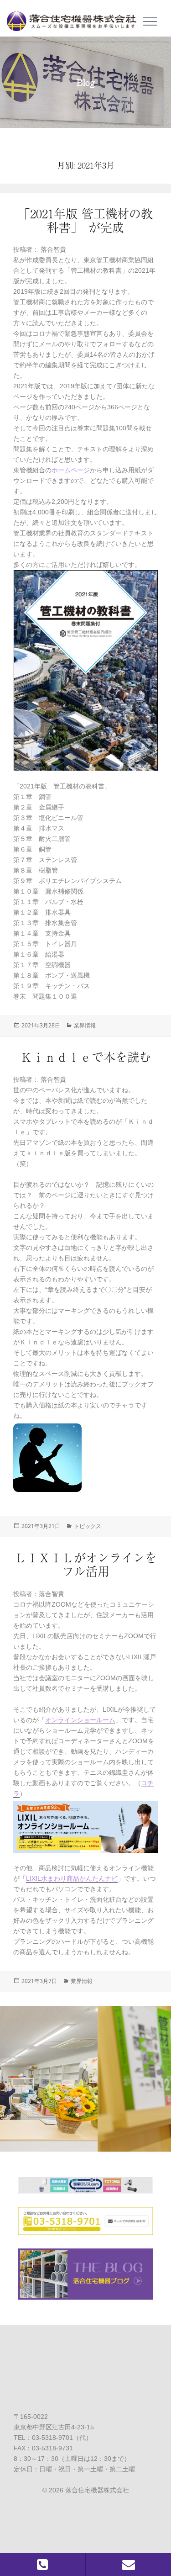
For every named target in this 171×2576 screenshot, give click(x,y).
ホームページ (71, 470)
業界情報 (85, 1025)
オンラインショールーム (80, 1720)
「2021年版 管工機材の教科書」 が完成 (85, 220)
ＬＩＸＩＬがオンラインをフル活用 (86, 1564)
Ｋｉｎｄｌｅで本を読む (86, 1057)
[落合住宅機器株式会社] (75, 18)
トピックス (88, 1526)
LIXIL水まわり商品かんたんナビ (72, 1878)
